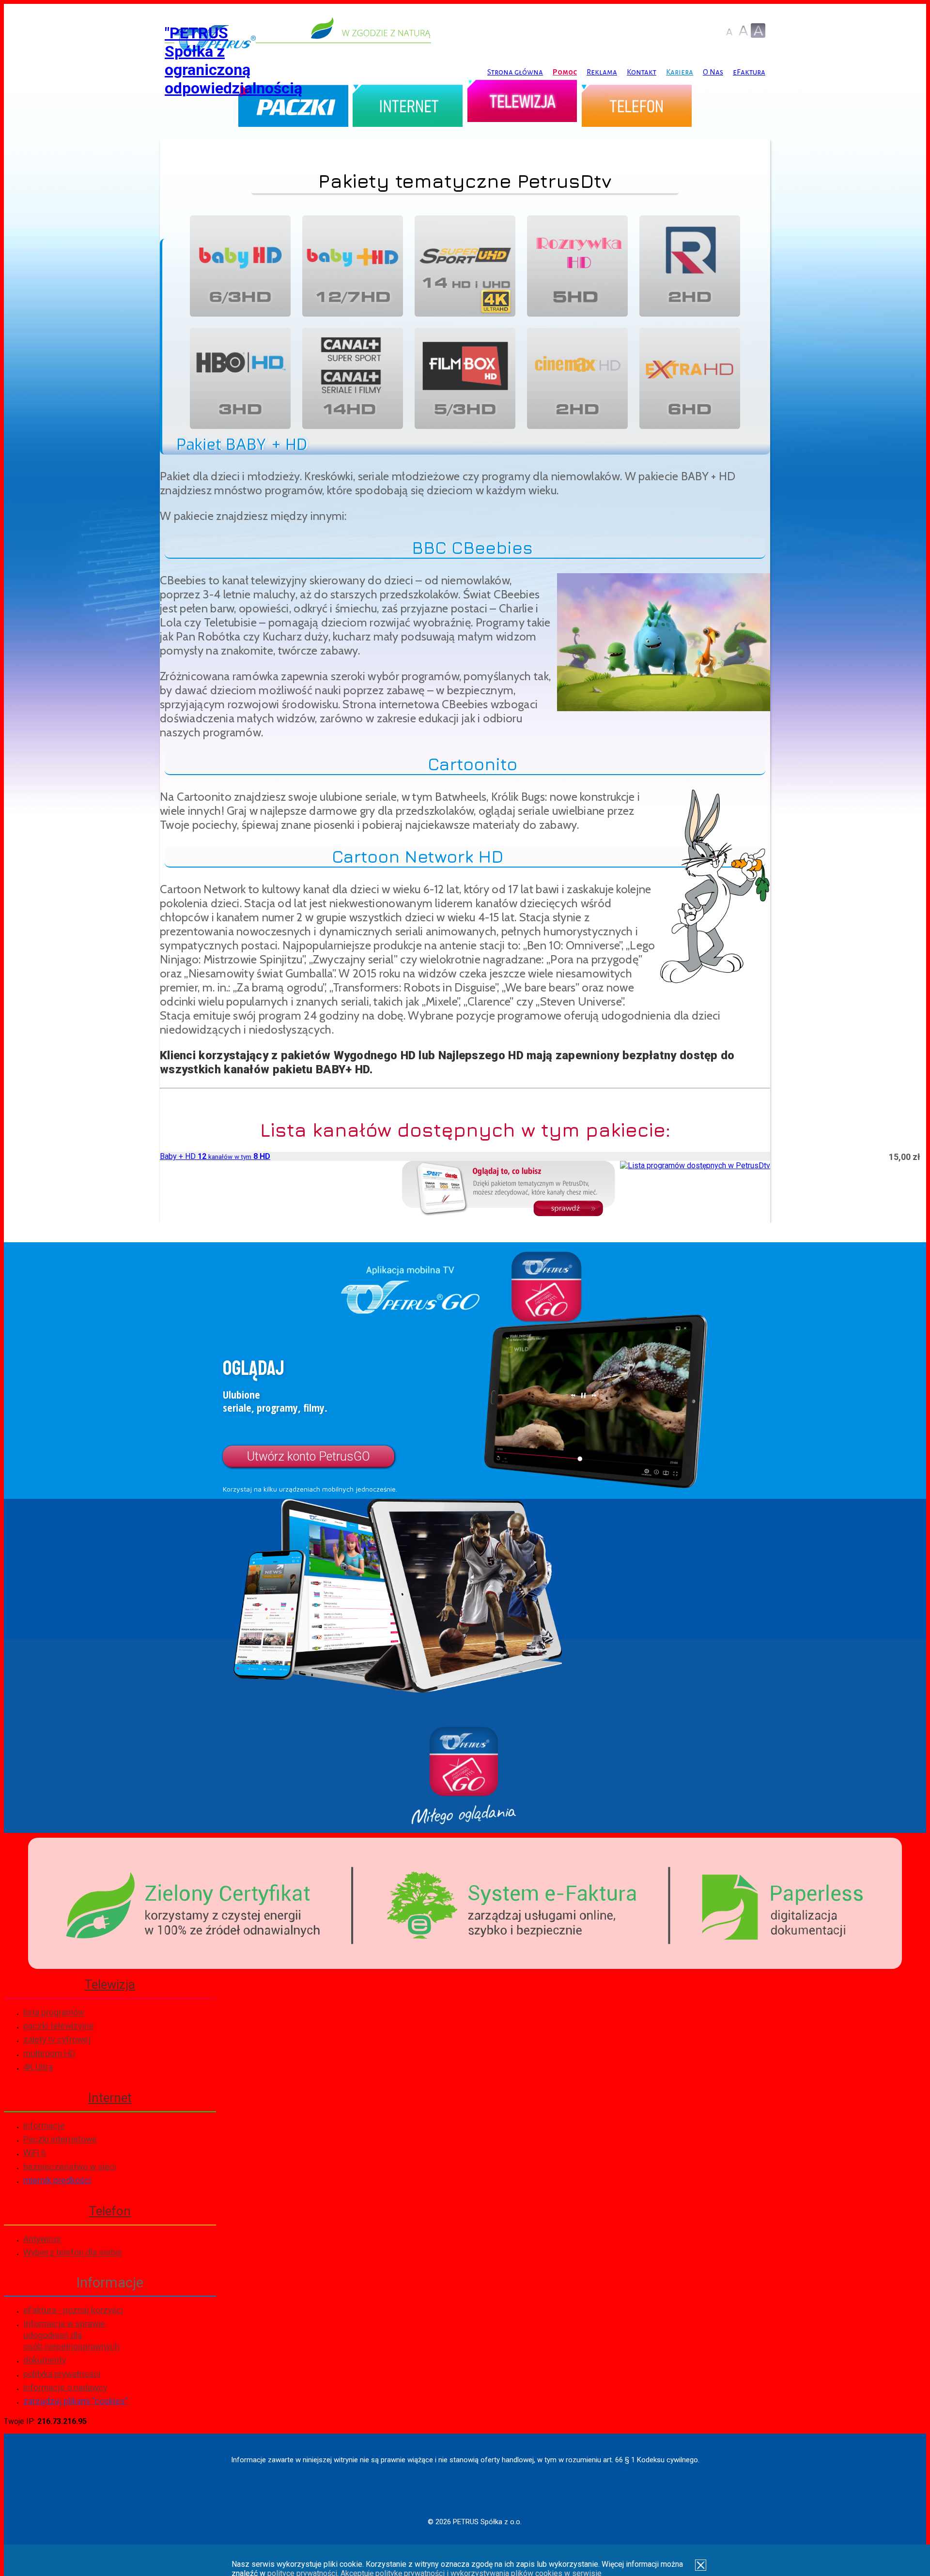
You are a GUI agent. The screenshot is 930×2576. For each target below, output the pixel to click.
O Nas (713, 72)
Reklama (602, 72)
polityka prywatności (62, 2374)
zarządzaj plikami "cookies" (76, 2401)
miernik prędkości (57, 2180)
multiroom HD (49, 2053)
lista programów (54, 2012)
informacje (44, 2126)
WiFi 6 (35, 2153)
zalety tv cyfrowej (57, 2039)
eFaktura (749, 72)
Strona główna (515, 72)
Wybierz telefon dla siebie (73, 2252)
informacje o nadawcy (65, 2387)
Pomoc (565, 72)
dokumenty (45, 2360)
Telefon (637, 108)
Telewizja (522, 108)
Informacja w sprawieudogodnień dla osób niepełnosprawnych (71, 2335)
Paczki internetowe (60, 2139)
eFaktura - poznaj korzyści (73, 2310)
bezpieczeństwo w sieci (70, 2167)
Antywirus (42, 2239)
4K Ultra (38, 2067)
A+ (744, 30)
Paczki (293, 108)
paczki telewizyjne (59, 2026)
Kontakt (642, 72)
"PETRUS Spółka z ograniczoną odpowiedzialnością (233, 61)
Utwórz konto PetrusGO (309, 1456)
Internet (408, 108)
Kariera (680, 72)
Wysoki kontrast (758, 30)
